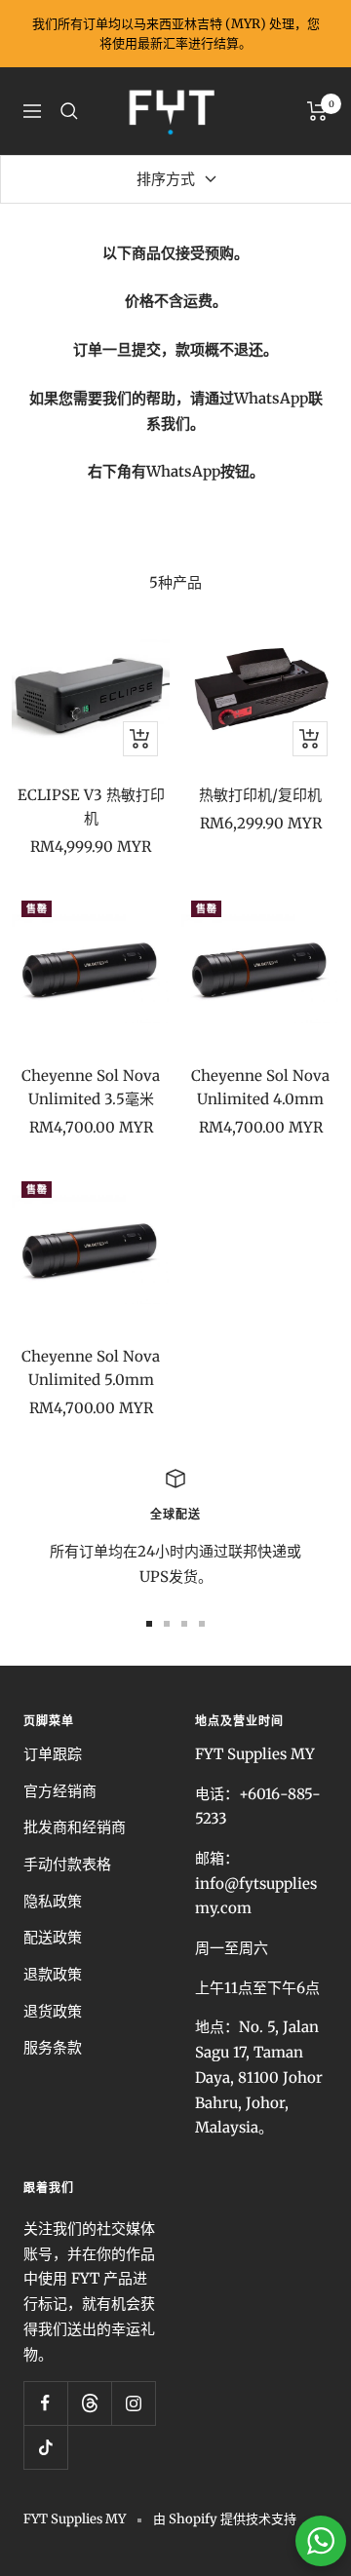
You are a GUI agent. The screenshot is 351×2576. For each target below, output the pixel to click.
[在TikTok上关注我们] (45, 2447)
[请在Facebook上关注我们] (45, 2403)
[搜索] (69, 111)
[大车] (317, 111)
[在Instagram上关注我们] (133, 2403)
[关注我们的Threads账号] (89, 2403)
